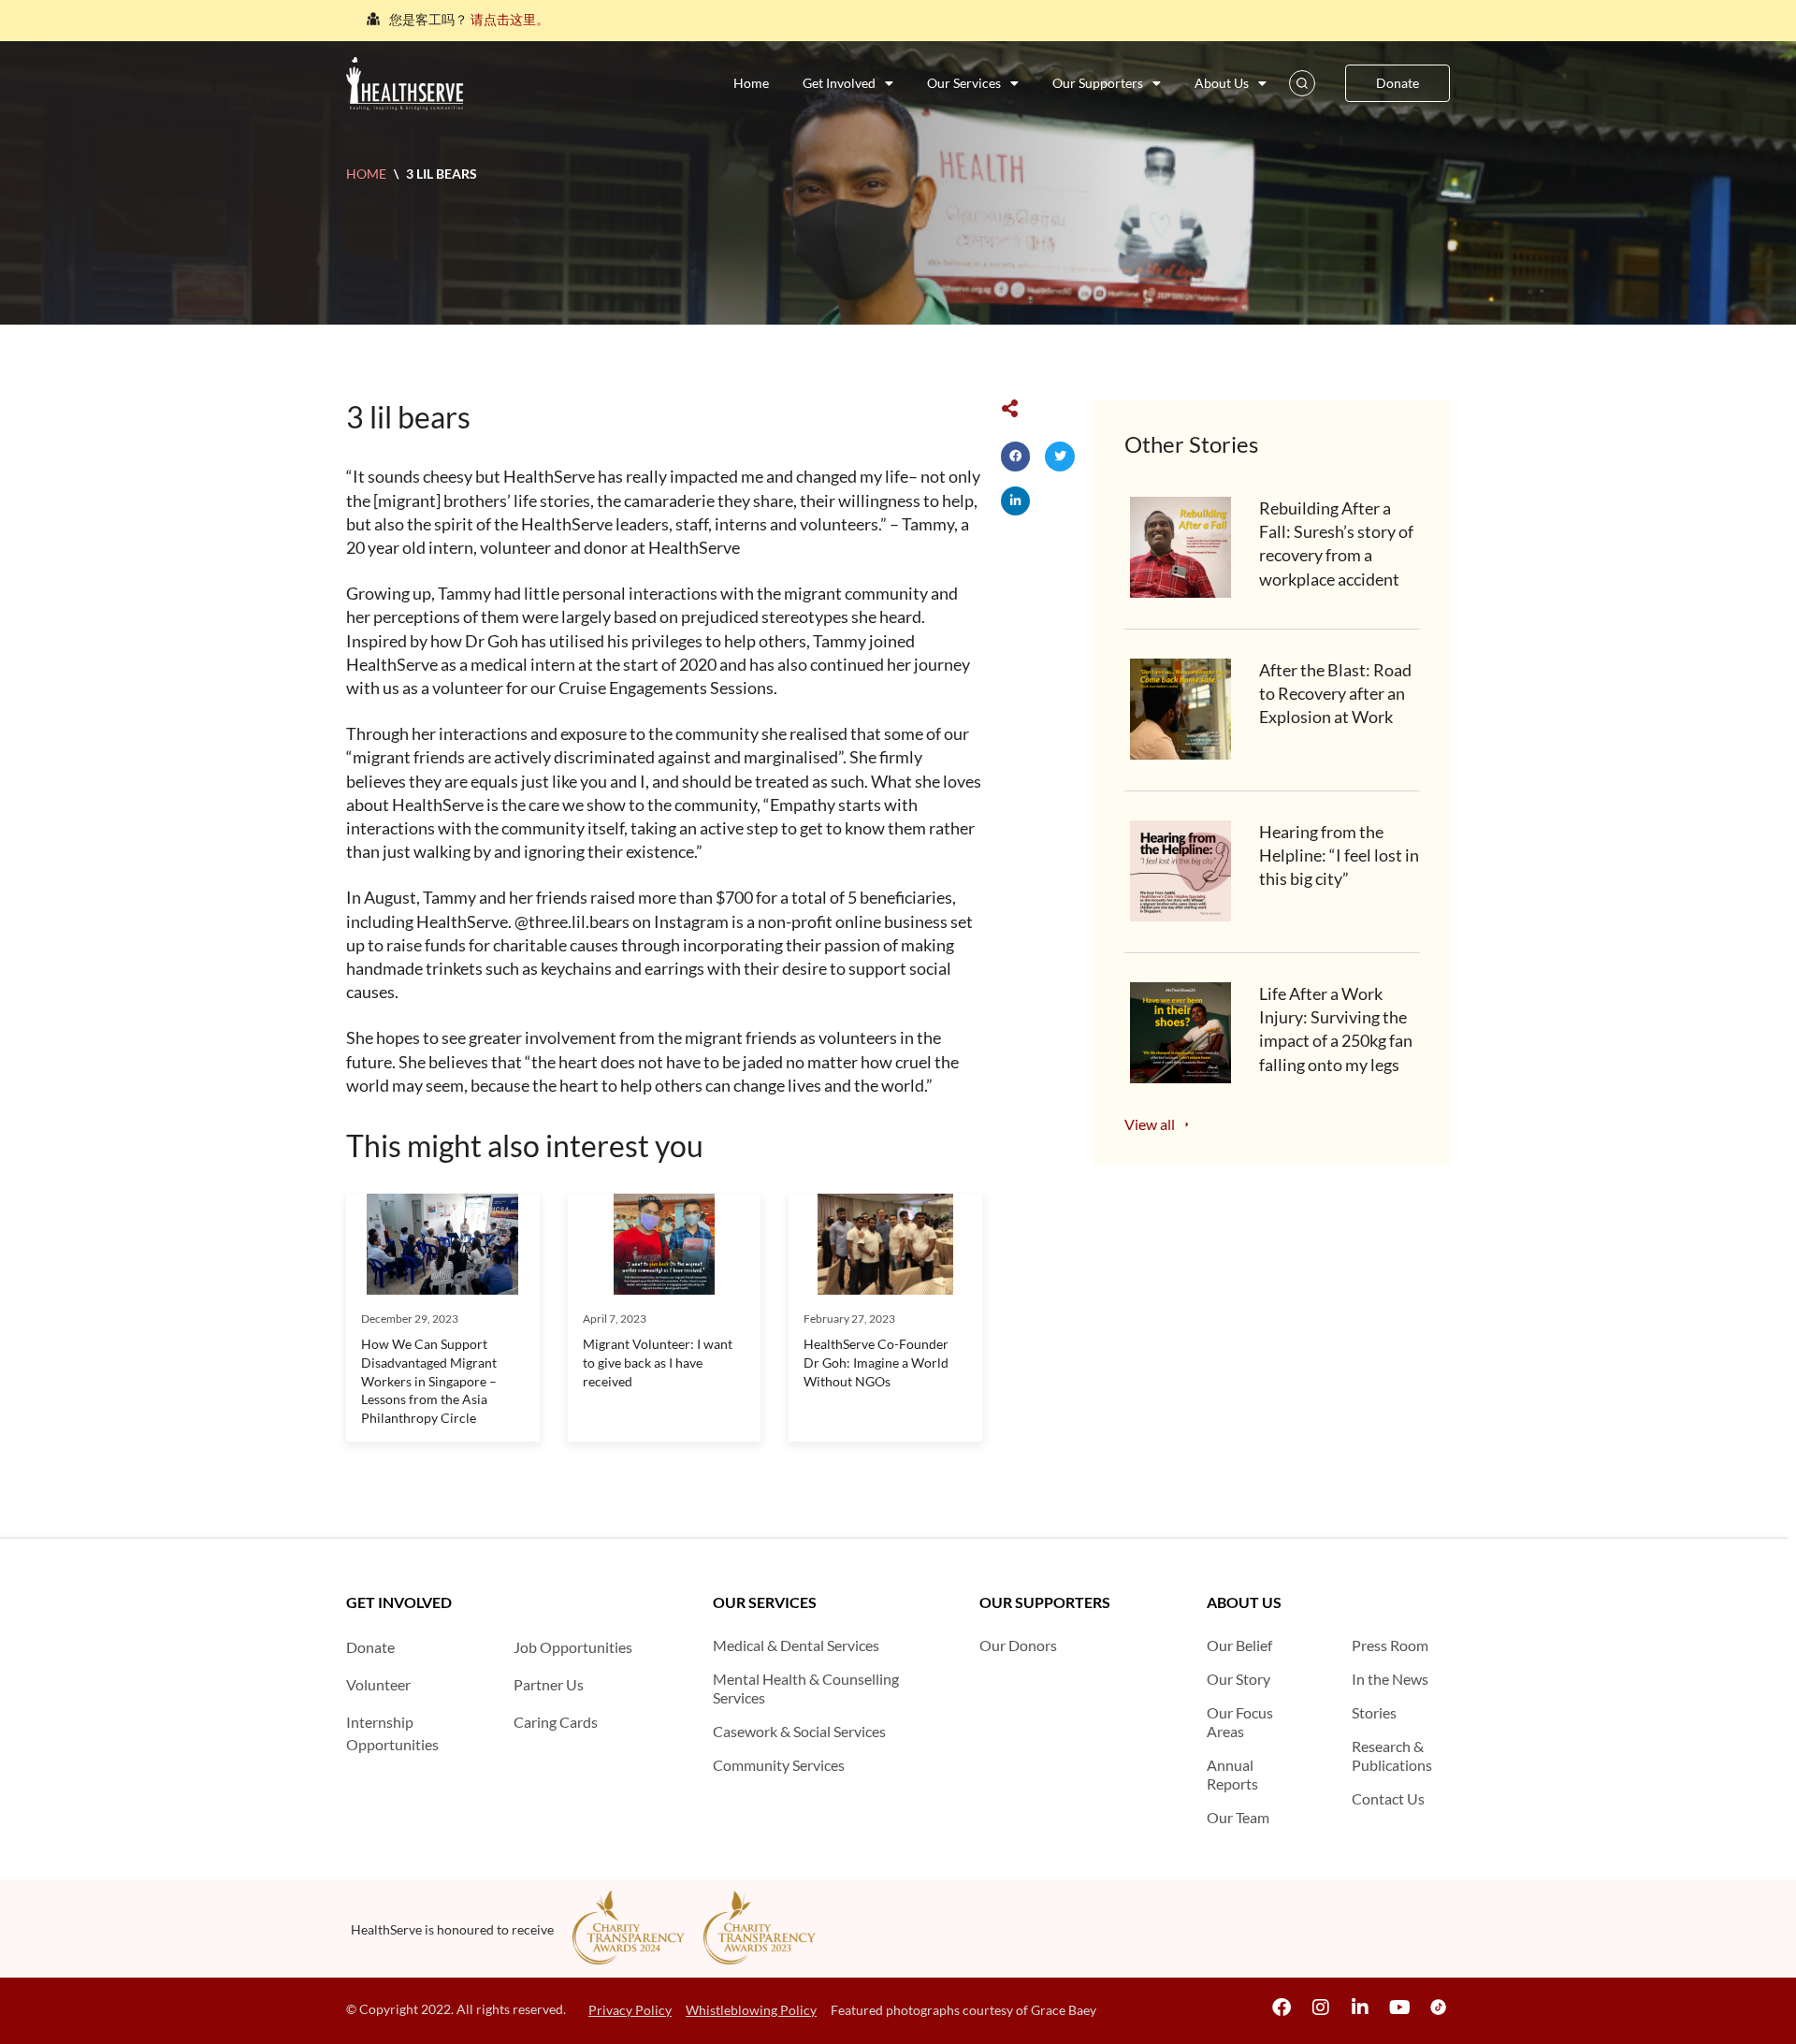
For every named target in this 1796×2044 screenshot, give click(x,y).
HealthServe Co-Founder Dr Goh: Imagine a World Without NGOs (876, 1362)
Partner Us (549, 1684)
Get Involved (839, 83)
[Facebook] (1282, 2008)
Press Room (1390, 1645)
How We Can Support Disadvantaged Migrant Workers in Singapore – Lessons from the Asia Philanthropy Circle (429, 1380)
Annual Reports (1232, 1774)
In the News (1390, 1679)
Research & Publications (1392, 1755)
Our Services (964, 83)
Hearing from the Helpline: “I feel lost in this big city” (1339, 855)
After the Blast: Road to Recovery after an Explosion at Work (1335, 693)
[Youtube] (1399, 2008)
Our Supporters (1098, 83)
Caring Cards (556, 1722)
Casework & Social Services (799, 1731)
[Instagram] (1321, 2008)
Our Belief (1239, 1645)
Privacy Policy (630, 2010)
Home (751, 83)
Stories (1374, 1712)
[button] (1016, 457)
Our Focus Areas (1240, 1722)
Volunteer (378, 1684)
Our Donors (1018, 1645)
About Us (1222, 83)
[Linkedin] (1360, 2008)
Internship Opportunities (392, 1733)
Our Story (1238, 1679)
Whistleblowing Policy (751, 2010)
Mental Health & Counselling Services (806, 1688)
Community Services (779, 1765)
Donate (370, 1647)
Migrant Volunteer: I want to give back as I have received (658, 1362)
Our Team (1238, 1817)
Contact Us (1388, 1798)
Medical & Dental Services (796, 1645)
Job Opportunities (573, 1647)
